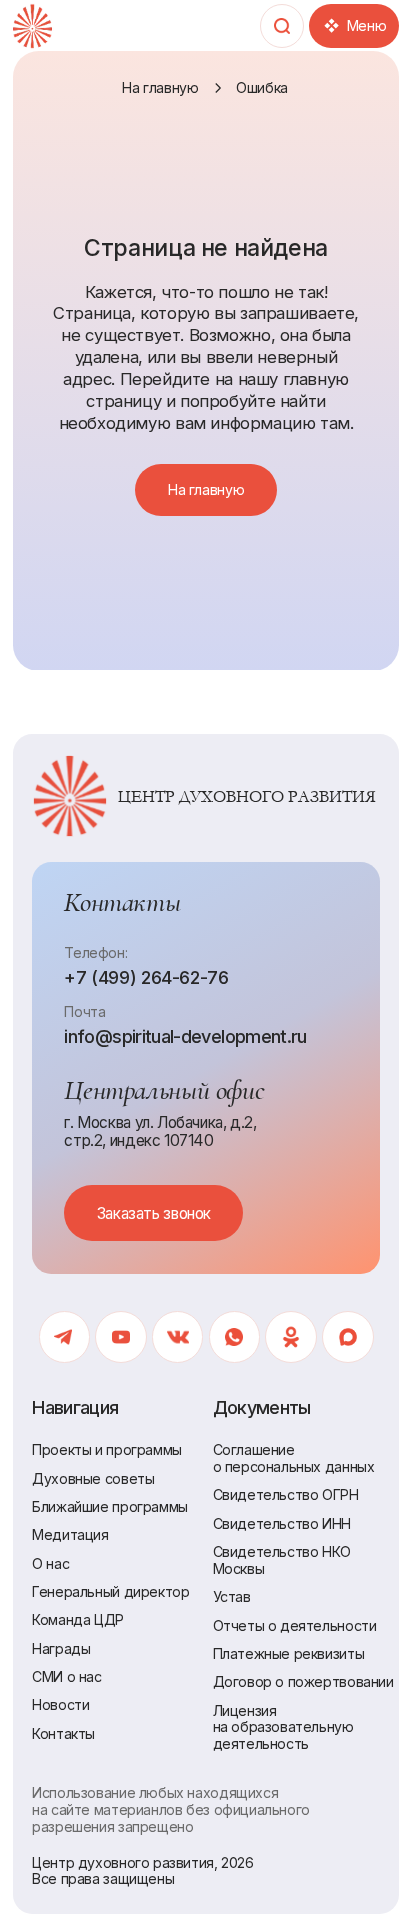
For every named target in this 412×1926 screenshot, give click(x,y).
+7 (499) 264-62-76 (146, 977)
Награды (61, 1648)
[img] (32, 26)
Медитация (70, 1534)
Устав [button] (232, 1596)
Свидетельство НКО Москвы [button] (282, 1560)
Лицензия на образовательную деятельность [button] (283, 1727)
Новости (60, 1704)
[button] (153, 1213)
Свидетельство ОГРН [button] (286, 1494)
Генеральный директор (110, 1591)
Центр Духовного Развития (247, 797)
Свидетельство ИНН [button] (282, 1523)
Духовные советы (93, 1478)
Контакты (63, 1733)
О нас (50, 1563)
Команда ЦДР (78, 1619)
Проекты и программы (107, 1449)
